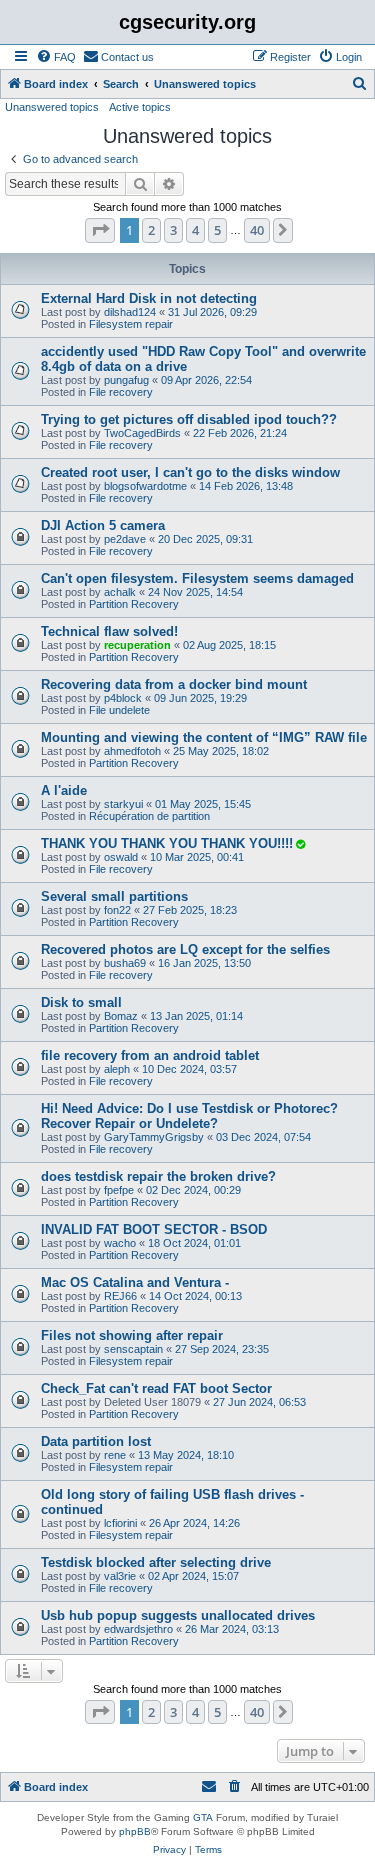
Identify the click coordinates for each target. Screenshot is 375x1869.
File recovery (121, 392)
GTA (203, 1817)
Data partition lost (96, 1441)
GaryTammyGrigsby (154, 1137)
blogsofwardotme (145, 486)
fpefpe (119, 1190)
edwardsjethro (138, 1629)
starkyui (123, 804)
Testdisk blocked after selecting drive (156, 1562)
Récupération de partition (149, 816)
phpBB (135, 1831)
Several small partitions (114, 896)
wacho (120, 1243)
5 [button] (217, 230)
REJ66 (120, 1296)
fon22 (117, 910)
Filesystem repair (131, 324)
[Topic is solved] (300, 844)
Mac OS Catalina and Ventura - (135, 1282)
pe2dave (125, 539)
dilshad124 (130, 312)
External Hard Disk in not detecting (149, 298)
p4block (123, 698)
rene (115, 1455)
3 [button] (173, 230)
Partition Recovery (134, 604)
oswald (121, 857)
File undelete (119, 710)
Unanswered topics (52, 107)
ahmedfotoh (132, 751)
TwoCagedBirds (142, 433)
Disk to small (81, 1002)
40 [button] (257, 230)
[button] (100, 230)
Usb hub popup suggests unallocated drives (178, 1615)
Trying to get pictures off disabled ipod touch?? (189, 419)
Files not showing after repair (132, 1335)
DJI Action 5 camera (103, 525)
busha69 (125, 963)
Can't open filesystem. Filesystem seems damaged (197, 578)
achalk (120, 592)
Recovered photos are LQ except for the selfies (185, 949)
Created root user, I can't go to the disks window (190, 472)
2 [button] (151, 230)
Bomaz (121, 1016)
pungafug (126, 380)
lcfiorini (120, 1523)
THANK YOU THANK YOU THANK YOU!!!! (167, 843)
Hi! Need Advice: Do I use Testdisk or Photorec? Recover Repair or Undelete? (189, 1116)
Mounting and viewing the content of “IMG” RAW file (204, 737)
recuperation (137, 645)
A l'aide (64, 790)
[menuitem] (56, 57)
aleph (117, 1069)
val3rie (120, 1576)
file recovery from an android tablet (150, 1055)
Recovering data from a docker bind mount (174, 684)
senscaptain (133, 1349)
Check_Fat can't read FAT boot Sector (156, 1388)
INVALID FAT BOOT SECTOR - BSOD (154, 1229)
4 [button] (195, 230)
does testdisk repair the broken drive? (158, 1176)
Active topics (140, 107)
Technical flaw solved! (109, 631)
